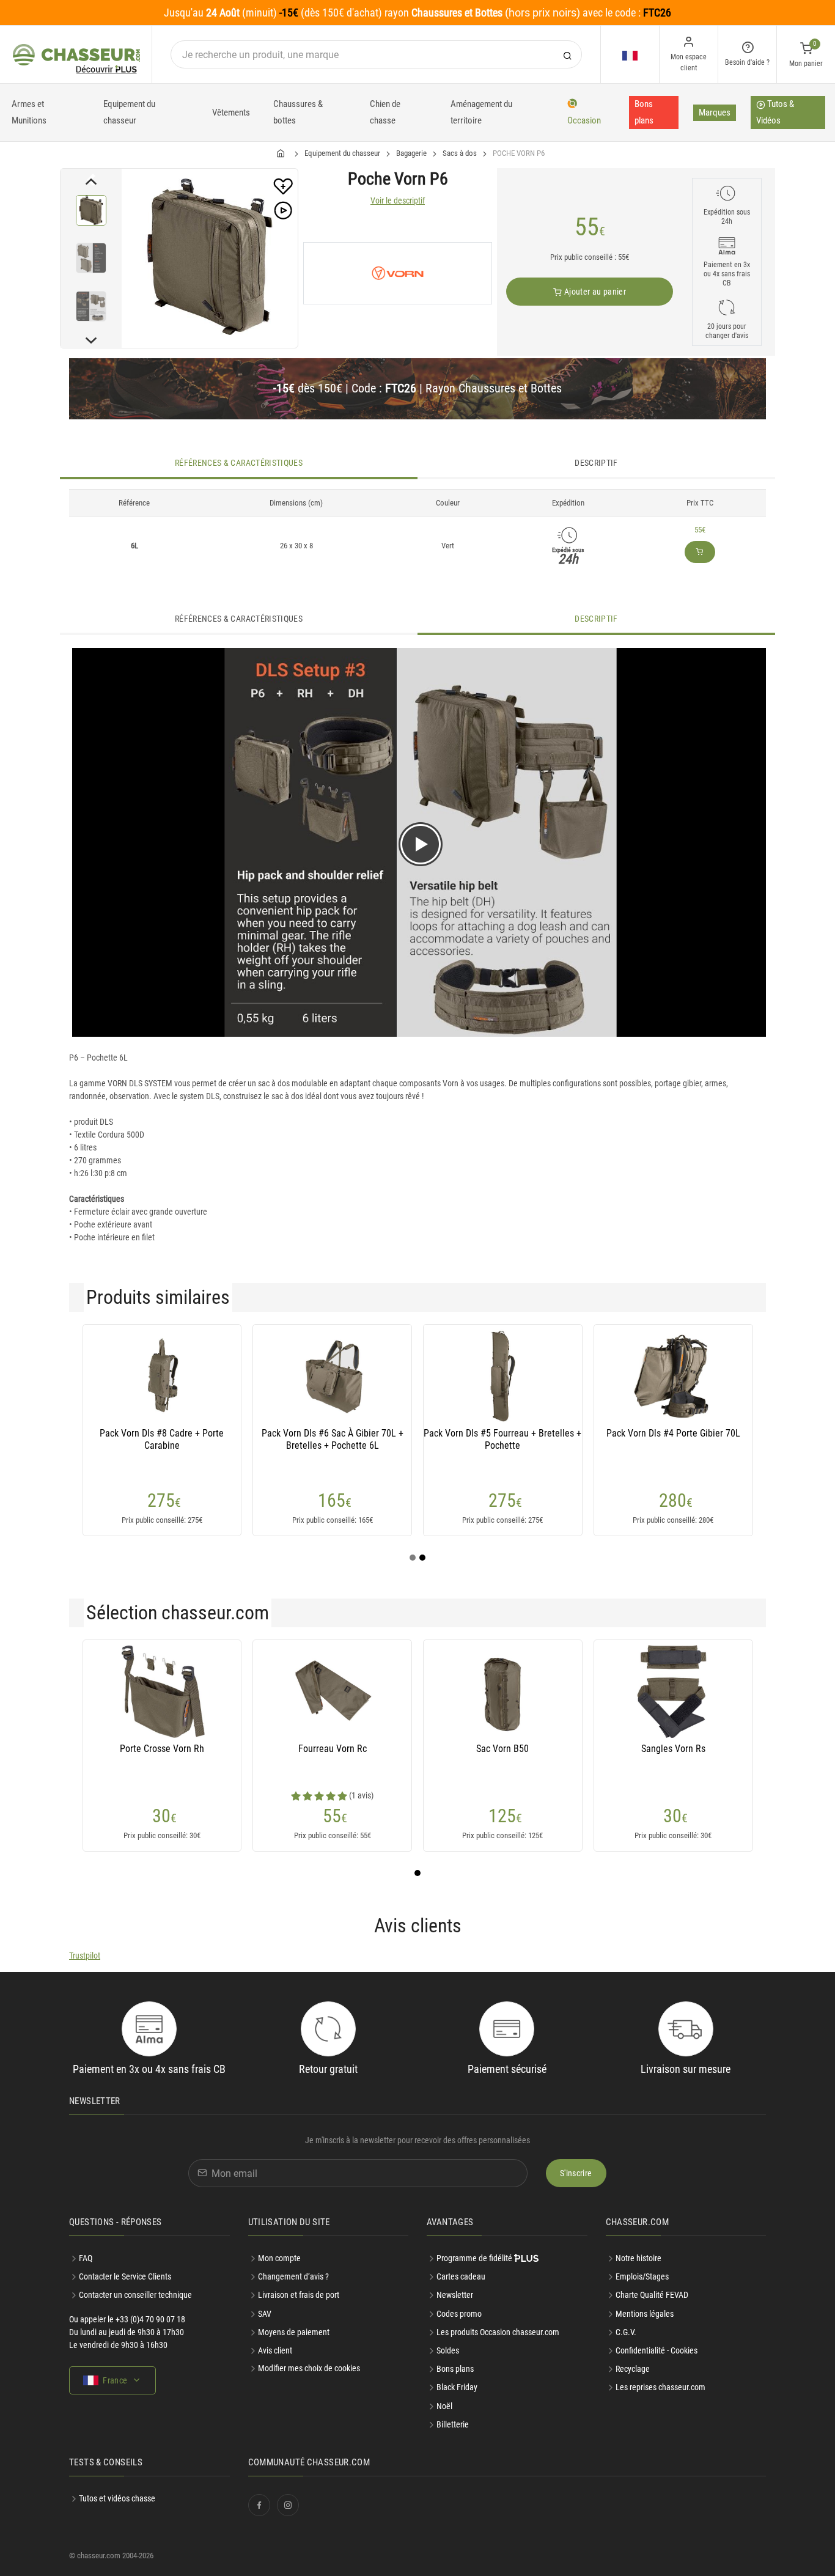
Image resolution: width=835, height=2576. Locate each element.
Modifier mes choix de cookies (309, 2368)
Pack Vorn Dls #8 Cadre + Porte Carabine (162, 1439)
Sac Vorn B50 (502, 1749)
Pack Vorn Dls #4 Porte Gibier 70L (673, 1433)
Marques (715, 112)
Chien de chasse (385, 112)
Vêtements (231, 112)
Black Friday (457, 2387)
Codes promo (459, 2314)
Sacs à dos (460, 153)
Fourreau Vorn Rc (333, 1749)
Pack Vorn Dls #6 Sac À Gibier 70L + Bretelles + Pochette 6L (333, 1439)
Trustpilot (85, 1956)
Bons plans (644, 112)
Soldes (448, 2350)
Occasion (584, 120)
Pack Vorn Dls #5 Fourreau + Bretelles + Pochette (502, 1439)
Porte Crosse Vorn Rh (162, 1749)
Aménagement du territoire (481, 112)
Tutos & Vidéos (775, 112)
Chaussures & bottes (298, 112)
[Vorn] (398, 273)
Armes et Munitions (29, 112)
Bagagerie (411, 153)
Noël (444, 2406)
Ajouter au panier (594, 292)
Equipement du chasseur (129, 112)
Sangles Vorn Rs (673, 1749)
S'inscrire (576, 2173)
